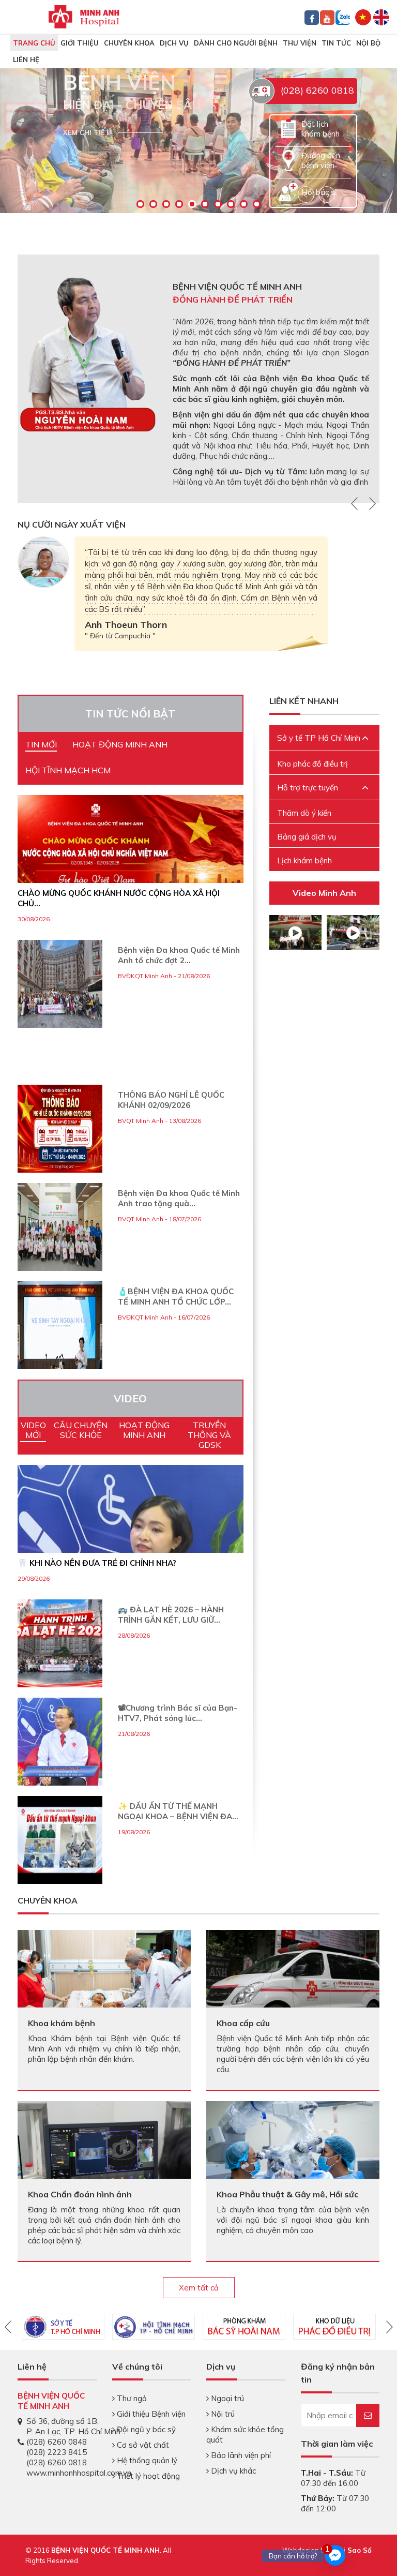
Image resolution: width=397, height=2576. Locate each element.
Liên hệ (26, 59)
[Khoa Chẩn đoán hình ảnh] (104, 2149)
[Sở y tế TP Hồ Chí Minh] (63, 2327)
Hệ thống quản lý (146, 2460)
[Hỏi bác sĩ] (288, 191)
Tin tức (336, 43)
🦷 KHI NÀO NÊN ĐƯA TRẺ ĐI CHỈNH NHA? (97, 1563)
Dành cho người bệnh (236, 43)
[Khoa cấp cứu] (293, 1981)
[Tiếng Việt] (363, 16)
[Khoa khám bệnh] (104, 1978)
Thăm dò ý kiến (304, 813)
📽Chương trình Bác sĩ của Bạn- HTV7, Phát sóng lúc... (178, 1713)
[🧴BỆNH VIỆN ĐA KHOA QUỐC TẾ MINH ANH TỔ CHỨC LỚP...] (60, 1325)
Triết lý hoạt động (147, 2476)
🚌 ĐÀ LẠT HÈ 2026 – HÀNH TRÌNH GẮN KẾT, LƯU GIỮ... (171, 1615)
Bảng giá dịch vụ (307, 837)
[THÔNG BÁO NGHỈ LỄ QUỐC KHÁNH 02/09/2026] (60, 1129)
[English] (381, 16)
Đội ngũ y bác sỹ (145, 2429)
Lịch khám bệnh (304, 860)
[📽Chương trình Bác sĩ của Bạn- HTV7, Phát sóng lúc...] (60, 1742)
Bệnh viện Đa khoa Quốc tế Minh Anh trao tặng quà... (179, 1198)
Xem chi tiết (87, 132)
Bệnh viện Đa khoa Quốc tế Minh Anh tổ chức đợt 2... (179, 955)
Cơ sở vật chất (142, 2445)
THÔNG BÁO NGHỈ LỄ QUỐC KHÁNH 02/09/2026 (171, 1100)
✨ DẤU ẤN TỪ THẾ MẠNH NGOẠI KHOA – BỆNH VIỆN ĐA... (178, 1811)
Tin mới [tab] (41, 744)
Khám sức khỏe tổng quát (245, 2435)
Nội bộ (368, 43)
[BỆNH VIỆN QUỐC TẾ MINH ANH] (84, 16)
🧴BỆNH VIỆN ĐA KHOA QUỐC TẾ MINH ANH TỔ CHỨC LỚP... (176, 1297)
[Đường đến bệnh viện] (288, 160)
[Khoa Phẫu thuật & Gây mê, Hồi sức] (293, 2158)
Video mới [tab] (33, 1430)
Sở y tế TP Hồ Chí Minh (319, 738)
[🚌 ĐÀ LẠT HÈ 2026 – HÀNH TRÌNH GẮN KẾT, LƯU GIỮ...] (60, 1643)
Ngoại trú (226, 2398)
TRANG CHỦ (34, 43)
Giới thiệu (80, 43)
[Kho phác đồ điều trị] (334, 2327)
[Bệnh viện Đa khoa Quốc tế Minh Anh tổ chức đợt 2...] (60, 984)
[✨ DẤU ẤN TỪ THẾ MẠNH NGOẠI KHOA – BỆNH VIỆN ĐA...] (60, 1840)
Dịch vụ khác (232, 2471)
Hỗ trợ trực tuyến (308, 788)
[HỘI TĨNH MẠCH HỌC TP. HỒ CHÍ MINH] (154, 2327)
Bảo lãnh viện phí (240, 2455)
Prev (356, 503)
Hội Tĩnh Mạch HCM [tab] (68, 770)
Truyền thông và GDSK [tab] (209, 1435)
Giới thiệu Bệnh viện (150, 2414)
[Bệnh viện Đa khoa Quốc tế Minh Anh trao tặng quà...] (60, 1227)
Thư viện (300, 43)
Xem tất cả (199, 2288)
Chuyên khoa (129, 43)
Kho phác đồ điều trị (312, 764)
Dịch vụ (174, 43)
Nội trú (222, 2414)
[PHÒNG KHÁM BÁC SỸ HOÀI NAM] (244, 2327)
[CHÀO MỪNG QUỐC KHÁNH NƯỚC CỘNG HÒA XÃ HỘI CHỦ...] (131, 859)
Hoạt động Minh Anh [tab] (120, 744)
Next (371, 503)
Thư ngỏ (131, 2398)
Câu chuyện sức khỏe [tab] (81, 1430)
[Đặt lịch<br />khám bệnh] (288, 128)
